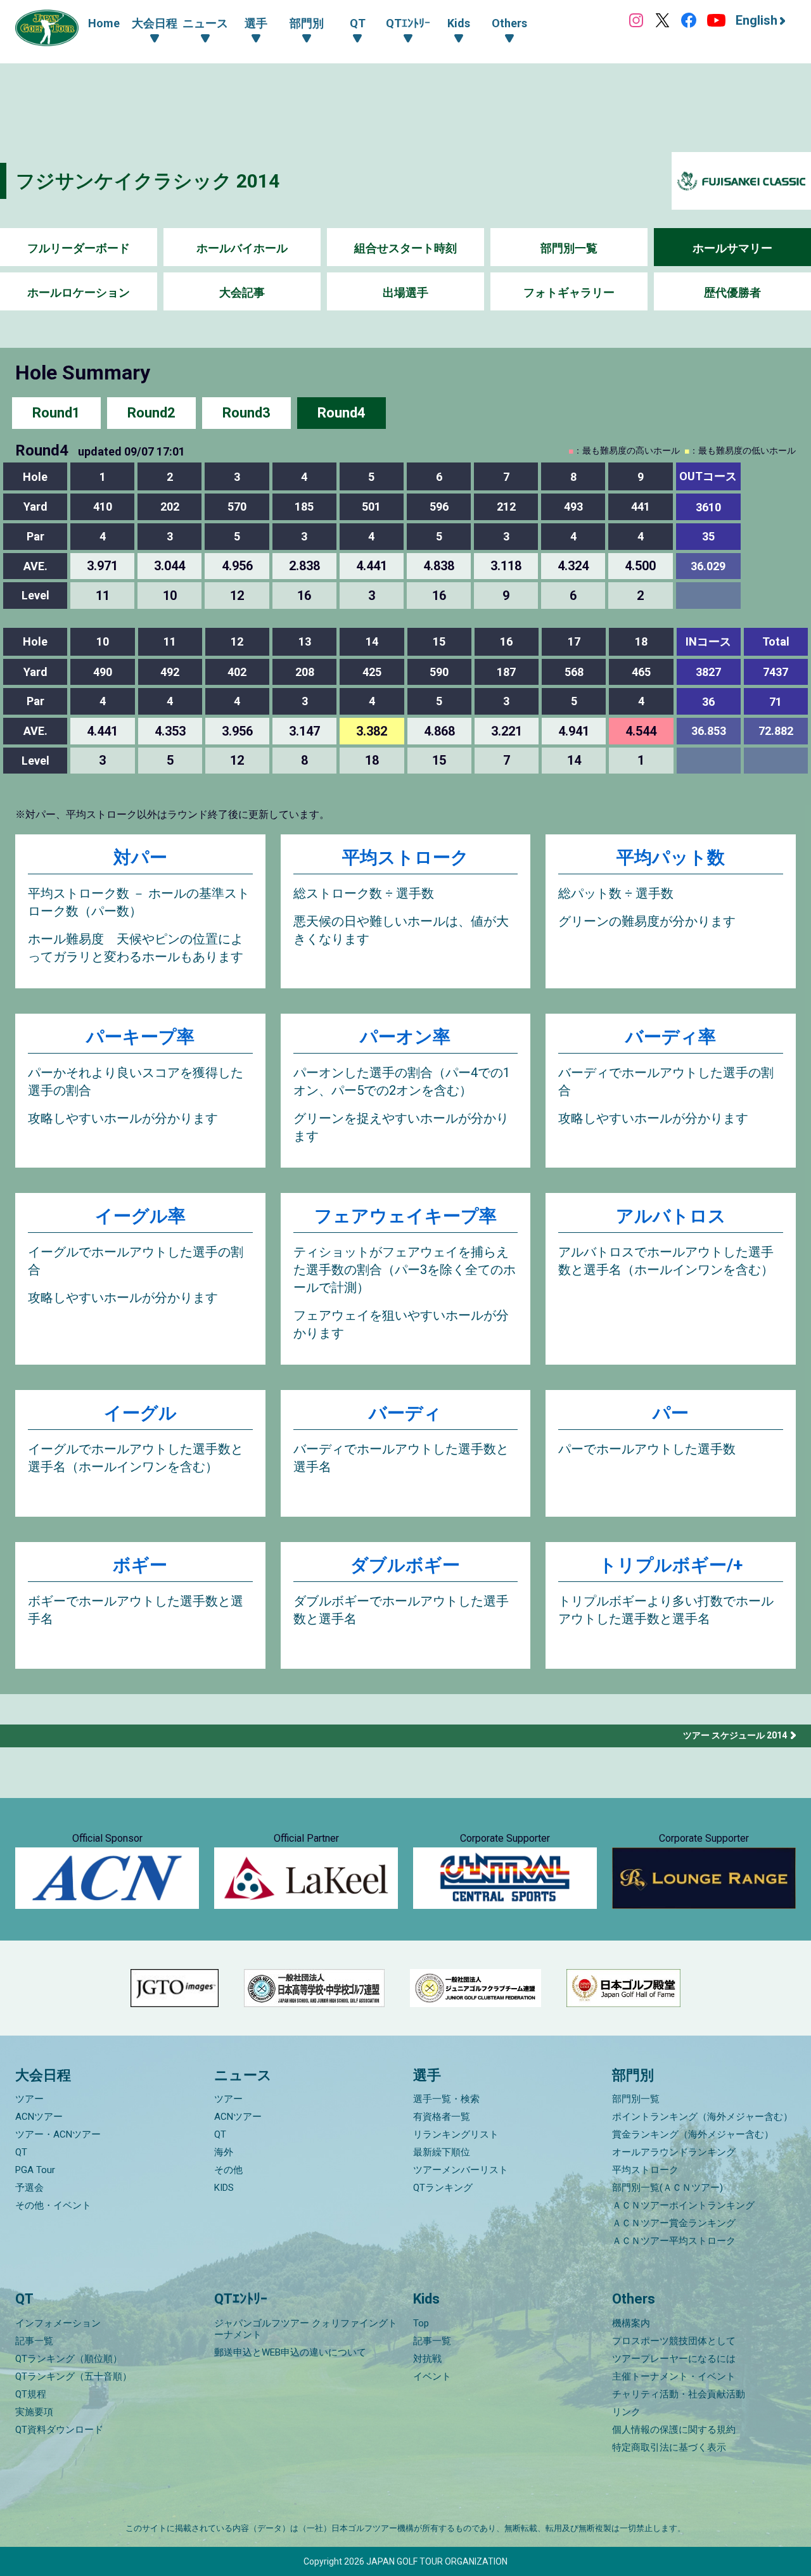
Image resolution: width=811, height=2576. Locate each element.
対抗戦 (427, 2359)
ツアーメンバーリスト (461, 2170)
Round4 (342, 413)
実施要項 (34, 2412)
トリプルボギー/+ (671, 1565)
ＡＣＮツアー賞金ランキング (674, 2223)
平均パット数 (671, 858)
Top (421, 2323)
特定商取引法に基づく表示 (669, 2447)
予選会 (29, 2188)
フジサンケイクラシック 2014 (148, 181)
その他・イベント (53, 2205)
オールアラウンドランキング (674, 2152)
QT (21, 2152)
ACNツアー (39, 2117)
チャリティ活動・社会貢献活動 (679, 2394)
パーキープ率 (140, 1037)
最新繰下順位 (442, 2152)
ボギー (140, 1565)
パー (671, 1413)
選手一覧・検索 (446, 2099)
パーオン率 (405, 1037)
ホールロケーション (79, 292)
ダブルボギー (405, 1565)
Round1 (56, 413)
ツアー (29, 2099)
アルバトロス (671, 1216)
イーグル (140, 1413)
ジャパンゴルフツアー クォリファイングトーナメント (306, 2329)
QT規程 (31, 2394)
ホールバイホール (242, 248)
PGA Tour (35, 2170)
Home (104, 23)
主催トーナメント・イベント (674, 2376)
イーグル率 (140, 1216)
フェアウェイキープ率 (405, 1216)
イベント (432, 2376)
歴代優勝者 (732, 292)
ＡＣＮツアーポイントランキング (683, 2205)
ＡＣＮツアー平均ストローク (674, 2241)
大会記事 (242, 292)
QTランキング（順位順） (69, 2359)
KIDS (224, 2188)
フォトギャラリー (569, 292)
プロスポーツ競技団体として (674, 2341)
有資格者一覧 (442, 2117)
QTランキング (443, 2188)
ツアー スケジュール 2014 (735, 1735)
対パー (140, 858)
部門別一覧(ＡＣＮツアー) (667, 2188)
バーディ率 (671, 1037)
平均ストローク (405, 858)
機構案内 (631, 2323)
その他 (228, 2170)
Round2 (151, 413)
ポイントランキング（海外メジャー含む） (702, 2117)
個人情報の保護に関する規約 (674, 2430)
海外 (224, 2152)
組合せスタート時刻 (405, 248)
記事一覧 (34, 2341)
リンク (626, 2412)
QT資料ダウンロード (59, 2430)
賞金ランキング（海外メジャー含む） (693, 2134)
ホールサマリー (732, 248)
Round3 (246, 413)
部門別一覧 (569, 248)
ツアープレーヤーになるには (674, 2359)
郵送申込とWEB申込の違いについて (290, 2352)
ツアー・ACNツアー (58, 2134)
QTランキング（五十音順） (73, 2376)
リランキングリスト (456, 2134)
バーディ (405, 1413)
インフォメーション (58, 2323)
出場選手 (405, 292)
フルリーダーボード (79, 248)
